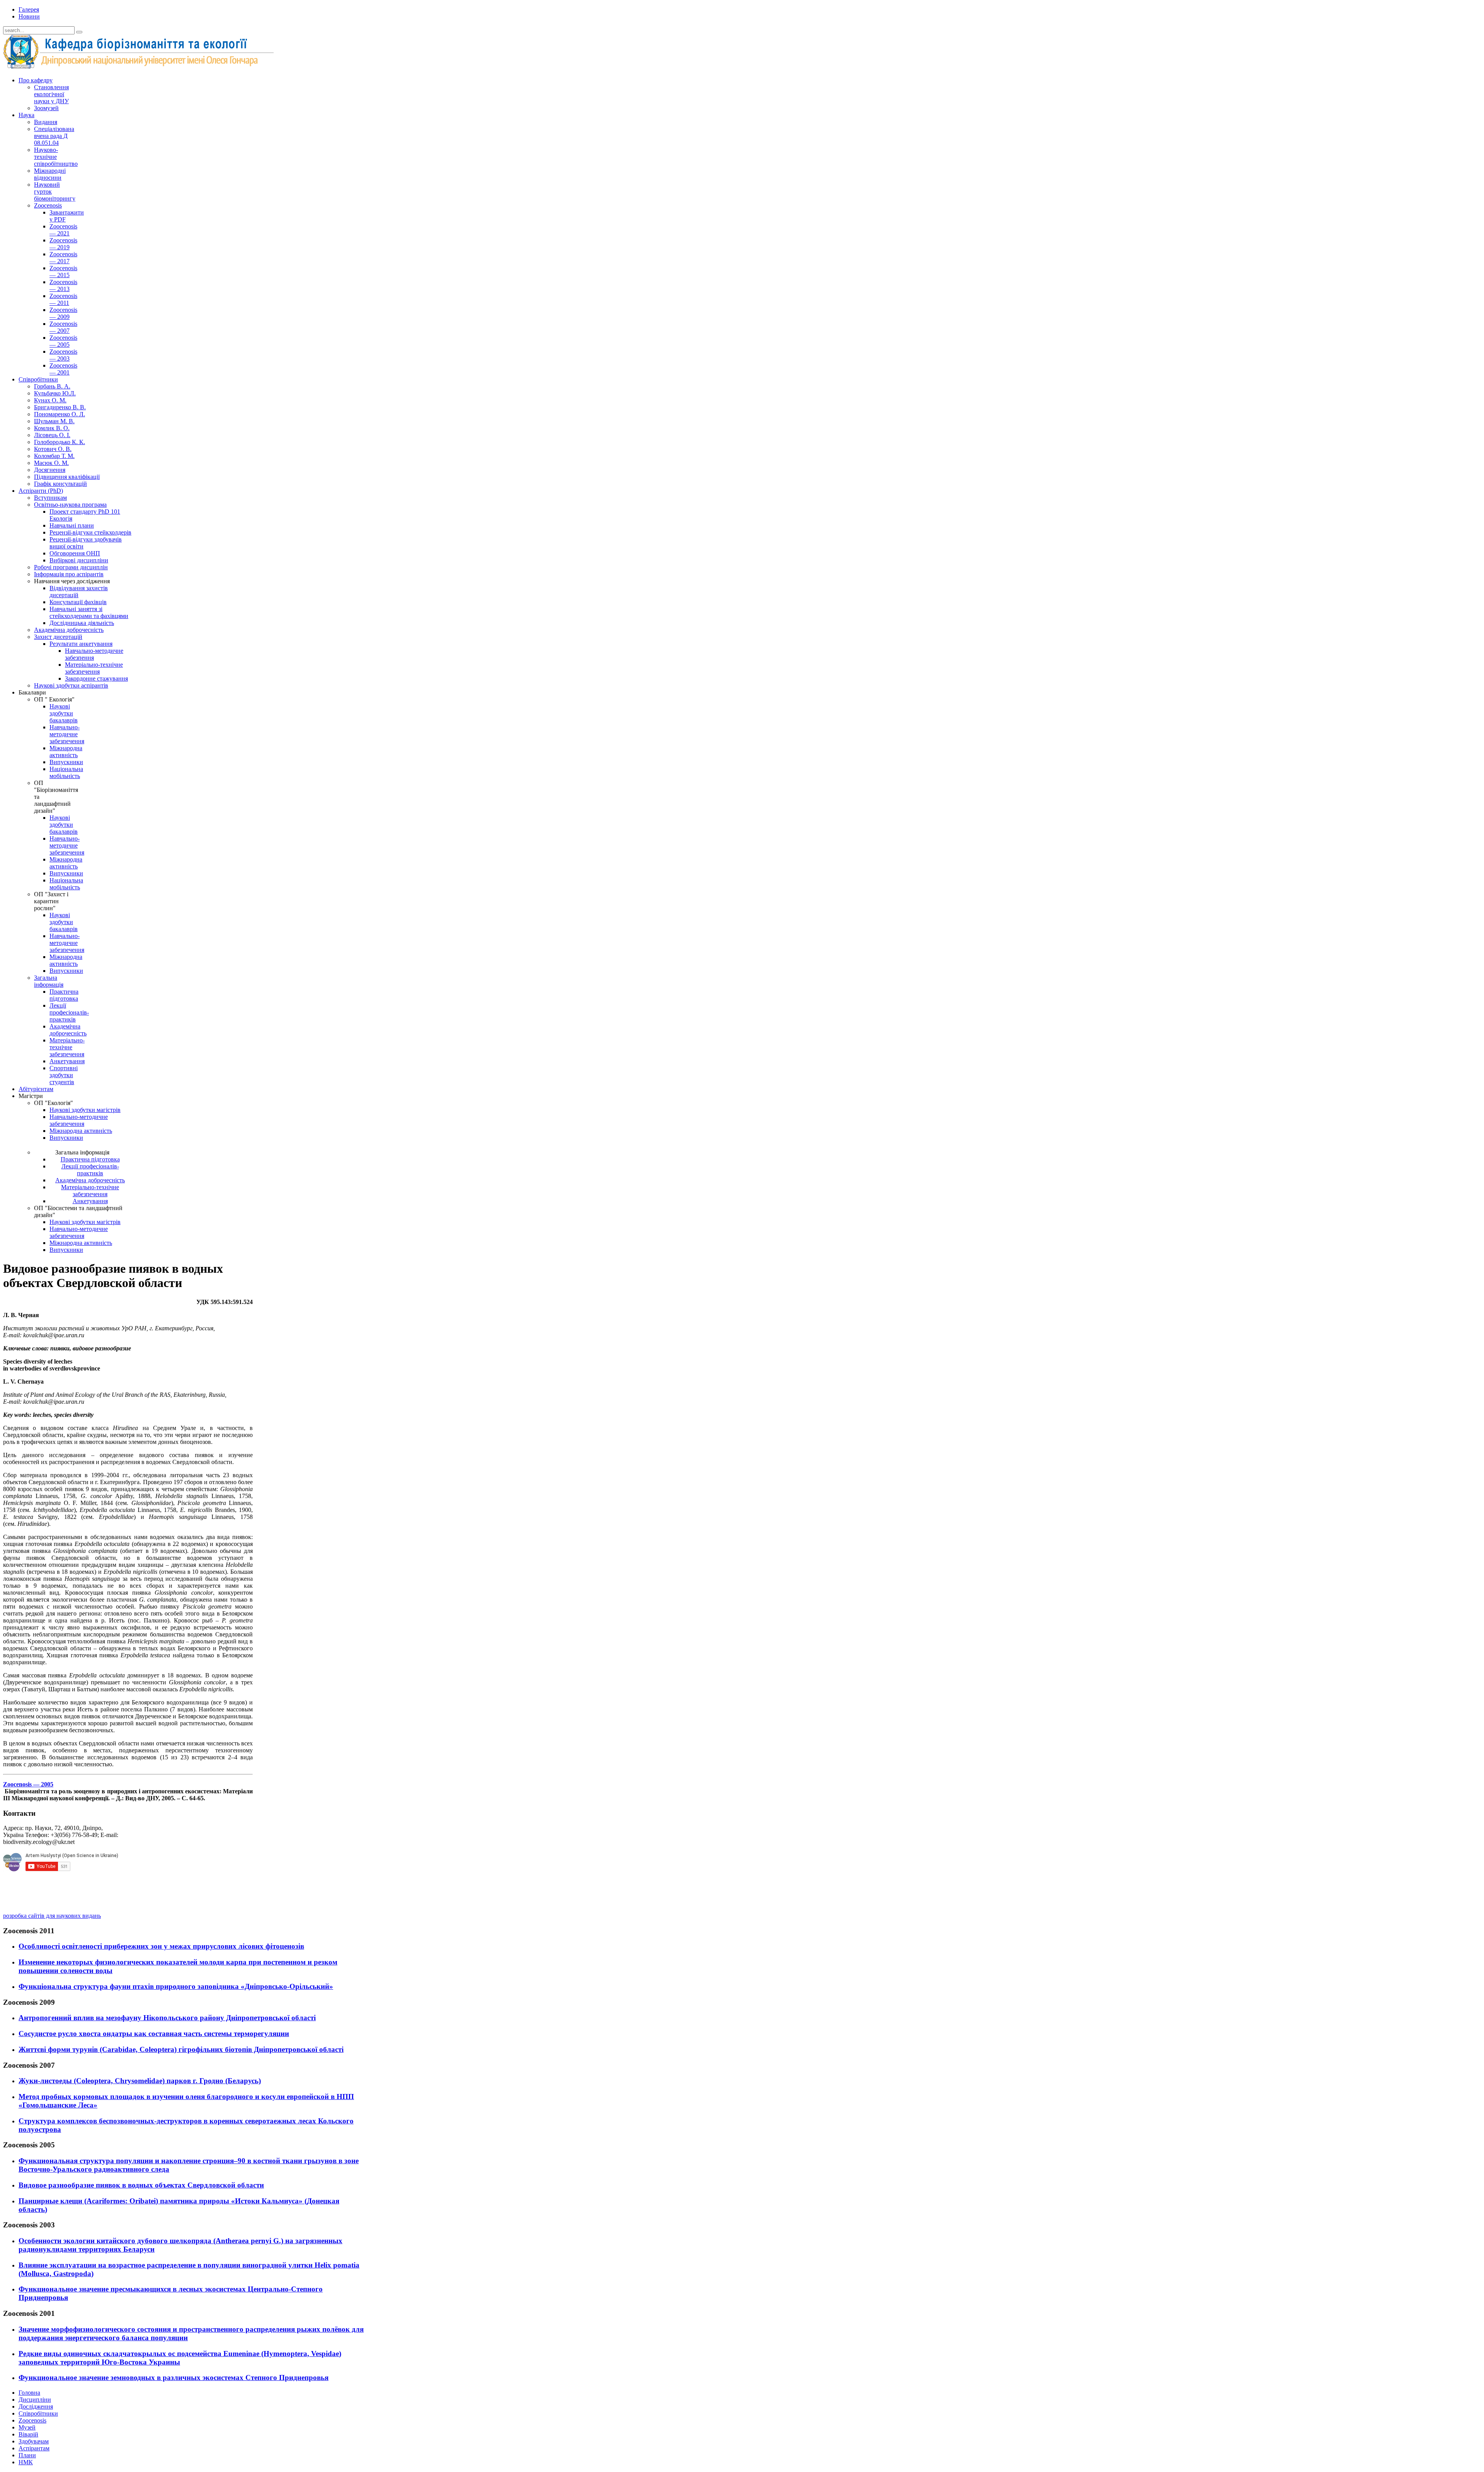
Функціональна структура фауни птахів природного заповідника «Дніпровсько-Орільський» (176, 1986)
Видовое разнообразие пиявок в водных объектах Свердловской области (141, 2185)
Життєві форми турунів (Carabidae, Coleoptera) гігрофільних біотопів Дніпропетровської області (181, 2049)
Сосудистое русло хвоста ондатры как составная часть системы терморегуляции (154, 2034)
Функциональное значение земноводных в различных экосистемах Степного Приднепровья (174, 2378)
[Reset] (79, 32)
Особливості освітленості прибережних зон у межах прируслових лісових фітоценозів (161, 1946)
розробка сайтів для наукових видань (52, 1916)
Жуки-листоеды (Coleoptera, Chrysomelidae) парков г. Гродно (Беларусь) (140, 2081)
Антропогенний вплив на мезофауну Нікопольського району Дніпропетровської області (167, 2018)
